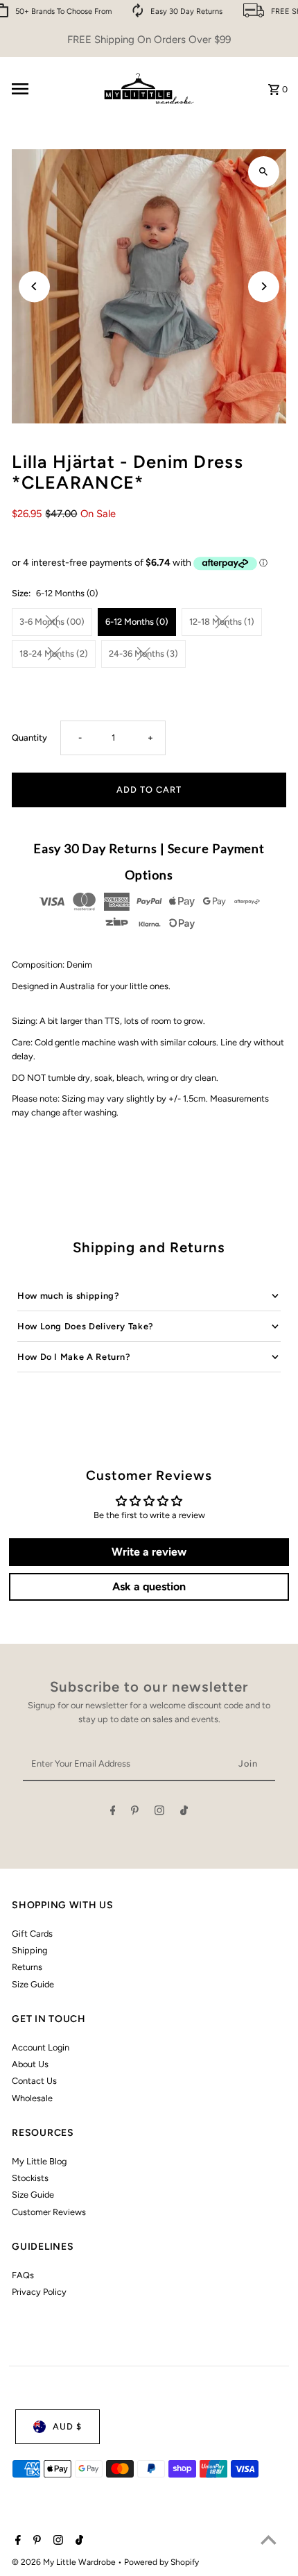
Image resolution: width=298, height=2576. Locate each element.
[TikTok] (184, 1813)
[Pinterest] (135, 1813)
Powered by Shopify (161, 2562)
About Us (30, 2064)
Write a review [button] (149, 1552)
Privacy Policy (39, 2292)
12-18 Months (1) (222, 622)
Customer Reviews (49, 2212)
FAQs (23, 2275)
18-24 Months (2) (54, 654)
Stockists (30, 2178)
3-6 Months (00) (52, 622)
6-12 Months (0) (137, 622)
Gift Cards (32, 1934)
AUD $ (67, 2426)
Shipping (29, 1950)
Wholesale (32, 2098)
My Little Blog (39, 2161)
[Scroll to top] (269, 2540)
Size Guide (33, 1984)
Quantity (29, 738)
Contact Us (34, 2081)
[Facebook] (113, 1813)
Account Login (41, 2047)
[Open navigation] (50, 89)
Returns (27, 1967)
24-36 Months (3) (143, 654)
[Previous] (34, 286)
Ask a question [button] (149, 1586)
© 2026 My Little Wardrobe (65, 2562)
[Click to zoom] (264, 172)
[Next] (264, 286)
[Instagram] (159, 1813)
